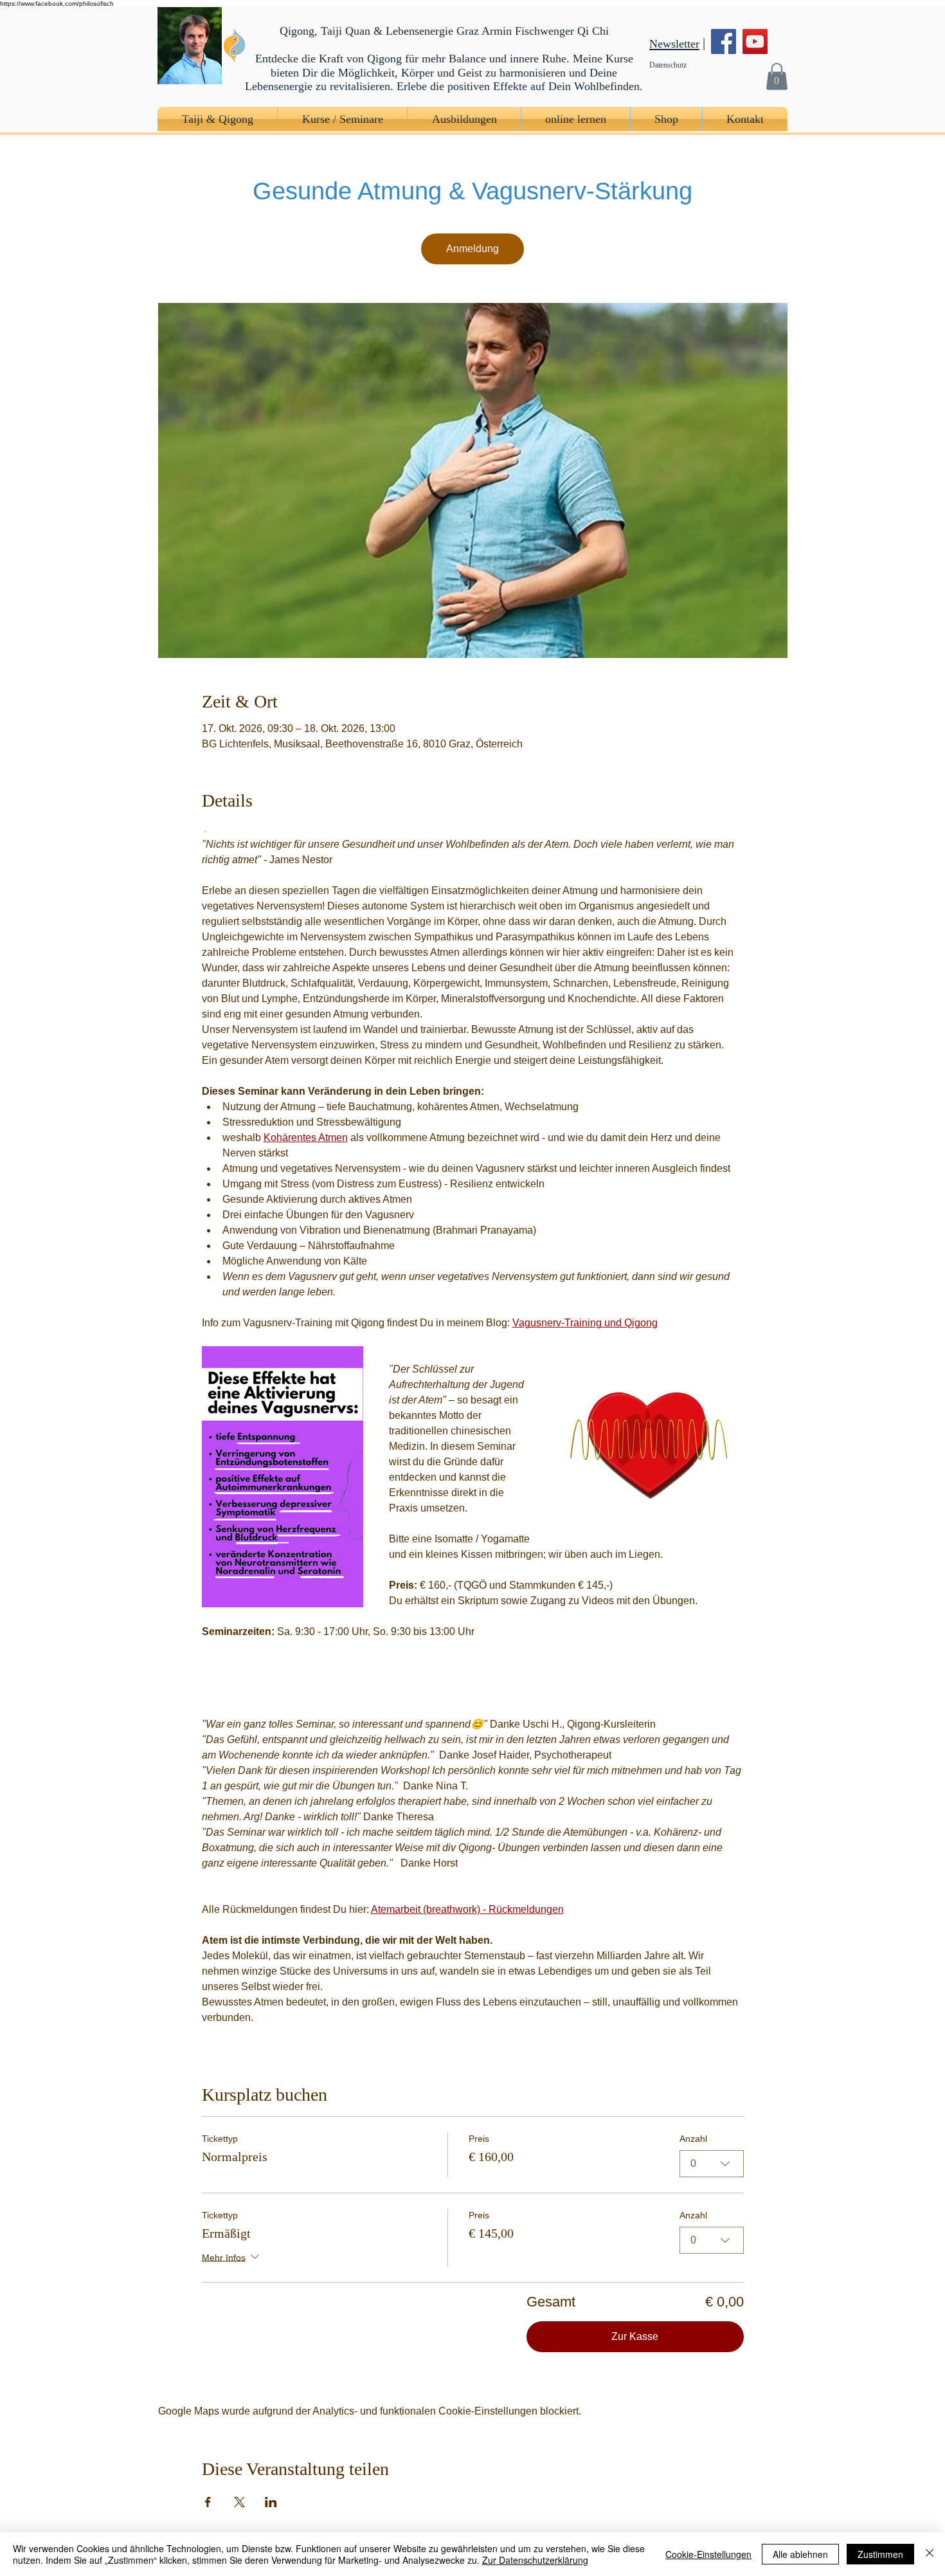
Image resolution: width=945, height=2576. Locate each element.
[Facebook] (724, 41)
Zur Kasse (635, 2336)
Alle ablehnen (800, 2554)
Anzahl (693, 2139)
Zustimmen (880, 2554)
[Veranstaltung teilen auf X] (239, 2502)
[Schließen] (930, 2554)
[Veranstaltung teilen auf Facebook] (208, 2502)
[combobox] (712, 2164)
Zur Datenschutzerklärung (535, 2560)
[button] (777, 76)
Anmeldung (473, 249)
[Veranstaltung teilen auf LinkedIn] (271, 2502)
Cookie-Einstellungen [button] (708, 2554)
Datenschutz (668, 65)
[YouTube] (755, 41)
